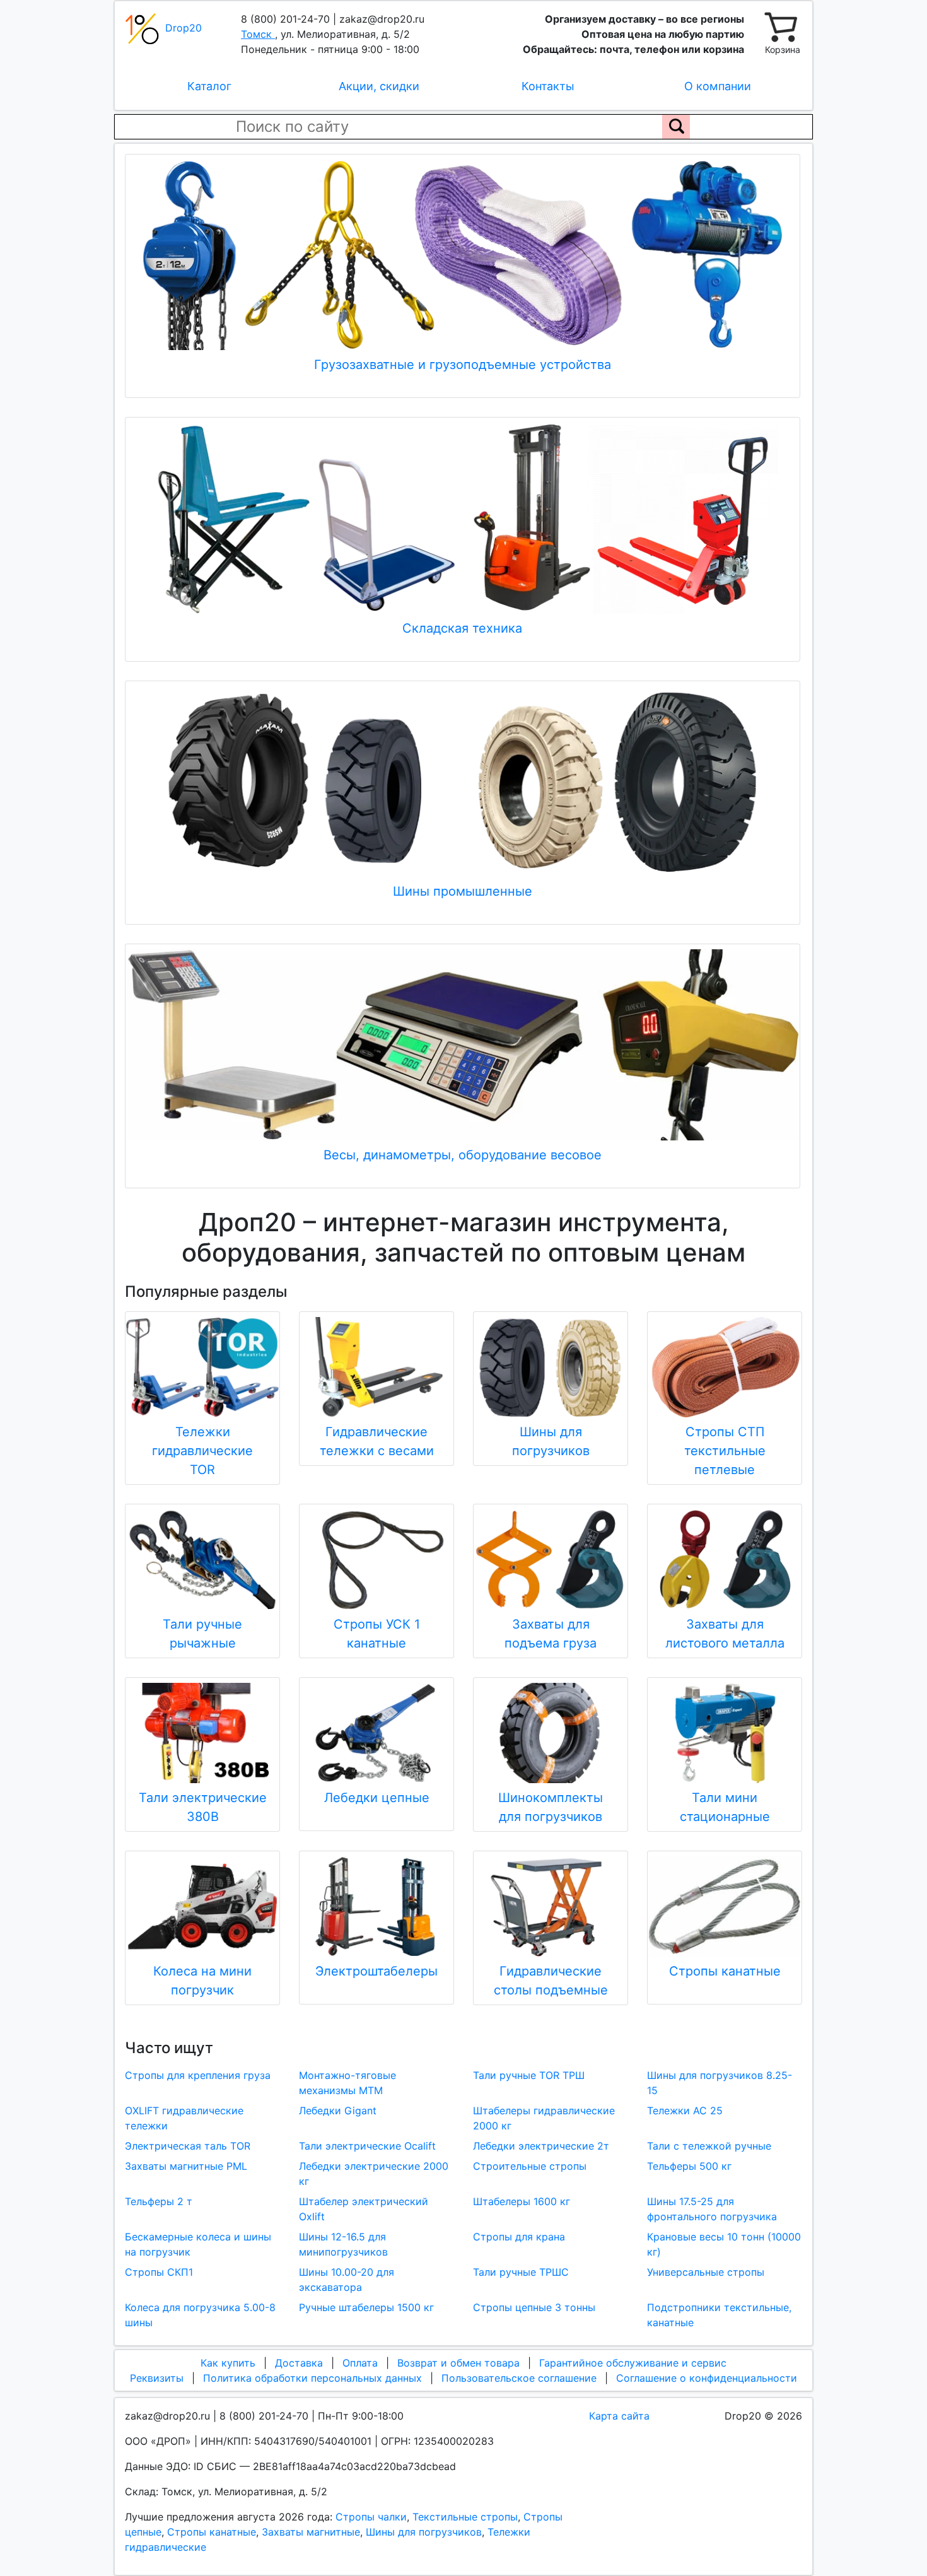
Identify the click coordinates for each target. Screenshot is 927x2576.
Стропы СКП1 (159, 2272)
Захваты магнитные (311, 2532)
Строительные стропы (530, 2166)
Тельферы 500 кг (689, 2166)
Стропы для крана (519, 2237)
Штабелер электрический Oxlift (364, 2209)
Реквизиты (157, 2378)
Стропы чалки (371, 2517)
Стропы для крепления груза (198, 2075)
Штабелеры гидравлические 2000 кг (544, 2118)
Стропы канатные (212, 2532)
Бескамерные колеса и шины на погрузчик (198, 2244)
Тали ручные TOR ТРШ (529, 2075)
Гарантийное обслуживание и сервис (633, 2363)
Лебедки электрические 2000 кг (374, 2174)
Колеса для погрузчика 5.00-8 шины (200, 2315)
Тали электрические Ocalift (367, 2146)
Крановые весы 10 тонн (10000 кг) (724, 2244)
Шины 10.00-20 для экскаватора (347, 2280)
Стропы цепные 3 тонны (534, 2307)
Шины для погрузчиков (424, 2532)
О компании (718, 86)
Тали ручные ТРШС (521, 2272)
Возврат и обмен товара (458, 2363)
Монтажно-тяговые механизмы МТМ (347, 2083)
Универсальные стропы (706, 2272)
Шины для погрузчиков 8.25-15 (720, 2083)
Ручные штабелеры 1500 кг (366, 2307)
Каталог (209, 86)
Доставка (299, 2363)
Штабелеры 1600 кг (522, 2201)
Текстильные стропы (465, 2517)
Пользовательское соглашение (519, 2378)
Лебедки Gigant (338, 2111)
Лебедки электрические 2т (541, 2146)
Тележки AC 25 (685, 2111)
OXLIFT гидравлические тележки (184, 2118)
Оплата (360, 2363)
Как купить (228, 2363)
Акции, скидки (379, 86)
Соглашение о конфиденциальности (707, 2378)
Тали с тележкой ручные (709, 2146)
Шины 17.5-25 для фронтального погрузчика (712, 2209)
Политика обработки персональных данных (312, 2378)
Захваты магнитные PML (186, 2166)
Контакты (548, 86)
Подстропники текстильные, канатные (719, 2315)
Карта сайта (619, 2416)
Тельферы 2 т (159, 2201)
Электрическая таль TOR (188, 2146)
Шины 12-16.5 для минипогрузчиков (343, 2244)
